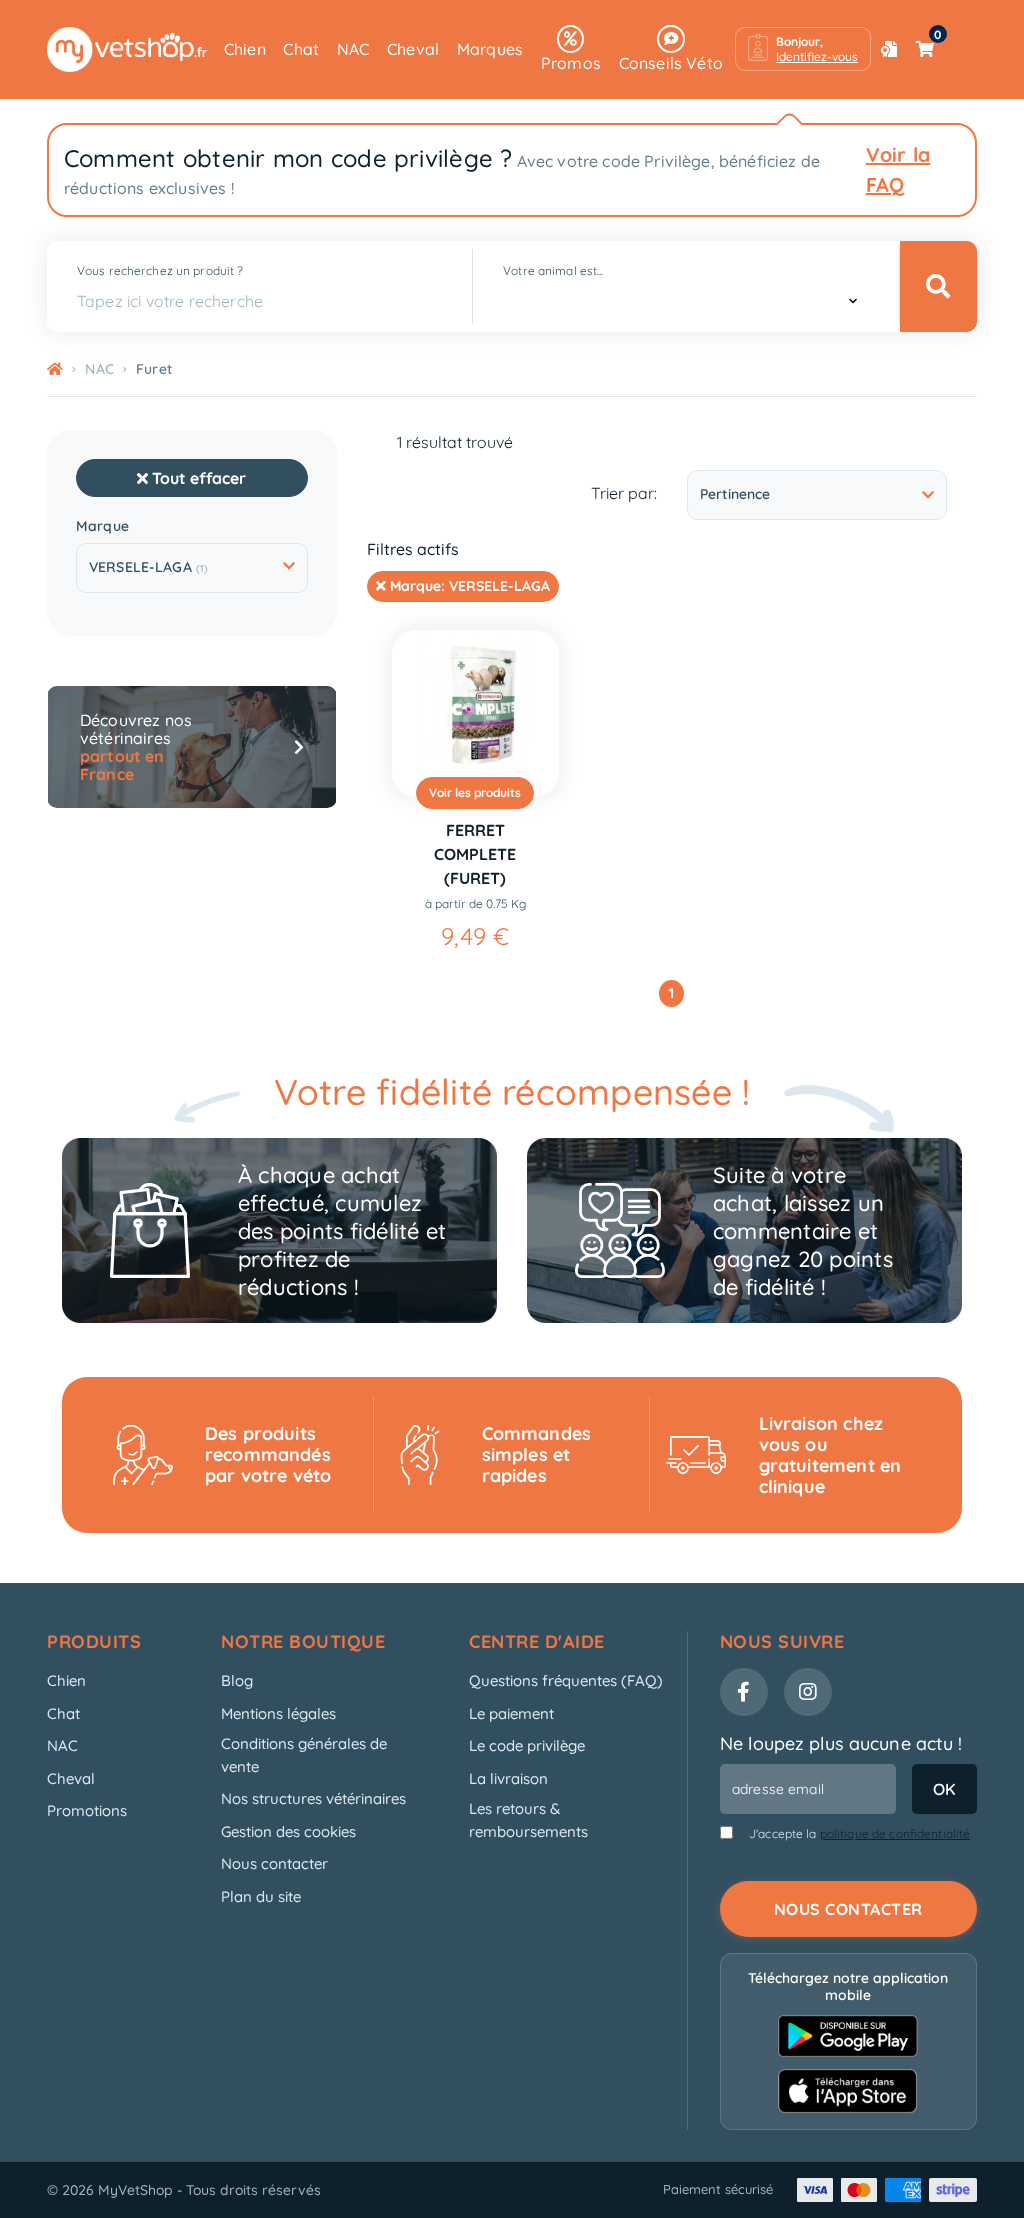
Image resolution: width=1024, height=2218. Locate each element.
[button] (803, 49)
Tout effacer (197, 478)
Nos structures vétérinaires (313, 1798)
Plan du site (261, 1896)
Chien (245, 49)
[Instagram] (808, 1692)
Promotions (87, 1810)
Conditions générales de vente (304, 1755)
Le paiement (511, 1713)
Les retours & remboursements (528, 1820)
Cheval (413, 49)
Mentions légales (278, 1713)
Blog (237, 1680)
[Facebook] (744, 1692)
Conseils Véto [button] (671, 63)
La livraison (508, 1778)
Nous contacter (274, 1863)
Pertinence (735, 494)
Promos (571, 63)
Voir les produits (475, 792)
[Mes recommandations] (889, 49)
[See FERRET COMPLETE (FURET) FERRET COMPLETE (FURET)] (475, 713)
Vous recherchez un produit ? (160, 270)
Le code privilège (527, 1745)
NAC (353, 49)
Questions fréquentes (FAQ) (566, 1680)
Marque (102, 526)
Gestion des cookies (288, 1831)
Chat (301, 49)
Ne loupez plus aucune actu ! (841, 1743)
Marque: (468, 586)
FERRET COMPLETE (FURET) (475, 854)
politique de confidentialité (895, 1833)
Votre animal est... (553, 270)
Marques (490, 49)
